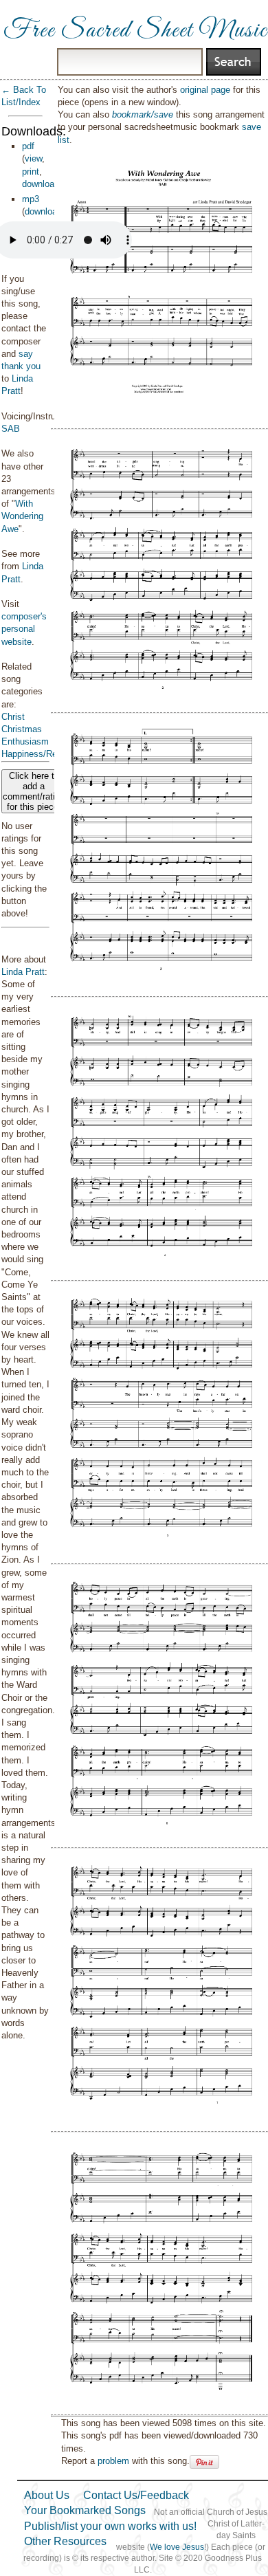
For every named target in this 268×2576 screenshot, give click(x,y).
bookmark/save (143, 114)
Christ (13, 717)
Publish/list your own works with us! (110, 2526)
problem (113, 2461)
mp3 (31, 199)
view (33, 158)
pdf (28, 146)
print (31, 172)
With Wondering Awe (22, 516)
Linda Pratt (23, 972)
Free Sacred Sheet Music (135, 31)
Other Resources (65, 2541)
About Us (47, 2495)
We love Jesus (177, 2547)
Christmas (22, 729)
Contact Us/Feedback (136, 2495)
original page (205, 90)
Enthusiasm (25, 741)
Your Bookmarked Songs (85, 2510)
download (41, 184)
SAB (11, 429)
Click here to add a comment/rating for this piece (34, 791)
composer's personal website (24, 629)
